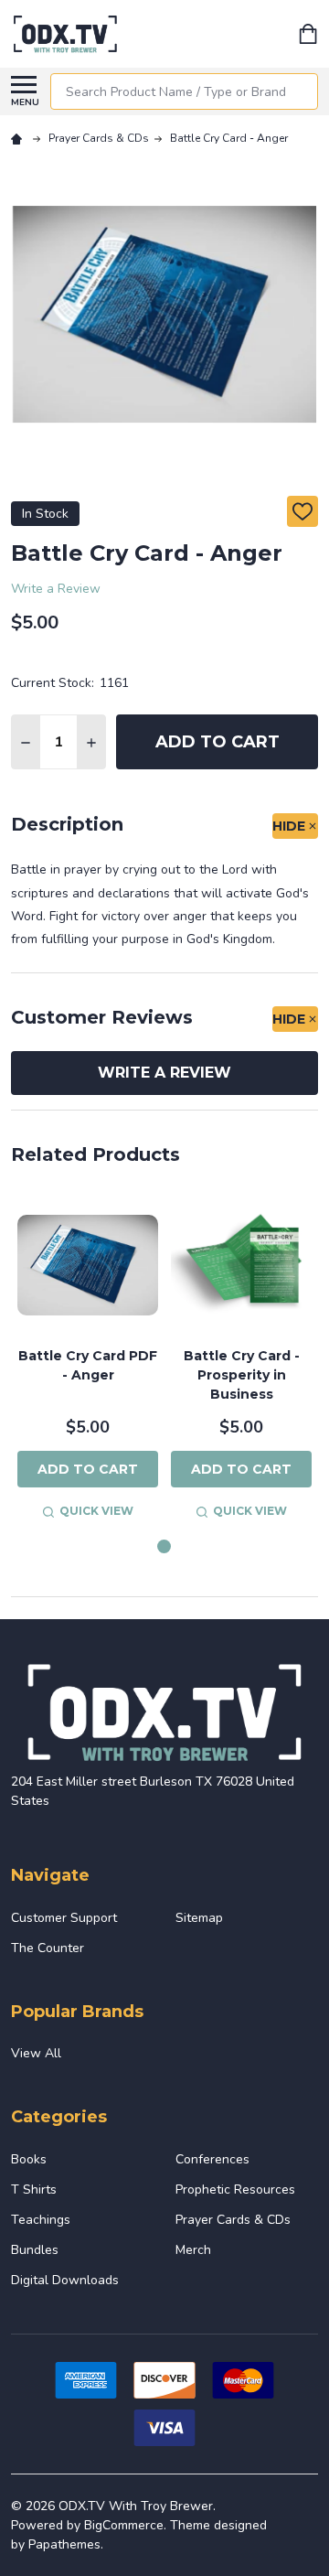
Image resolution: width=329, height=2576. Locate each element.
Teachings (41, 2220)
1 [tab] (165, 1547)
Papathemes (64, 2544)
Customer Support (64, 1918)
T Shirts (34, 2190)
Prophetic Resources (235, 2190)
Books (29, 2159)
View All (36, 2053)
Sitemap (199, 1918)
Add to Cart (218, 742)
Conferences (212, 2159)
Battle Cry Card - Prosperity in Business (242, 1375)
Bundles (35, 2250)
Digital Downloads (65, 2280)
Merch (193, 2250)
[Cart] (310, 34)
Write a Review (56, 589)
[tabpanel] (88, 1359)
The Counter (48, 1948)
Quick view (96, 1511)
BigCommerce (124, 2525)
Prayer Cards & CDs (233, 2220)
